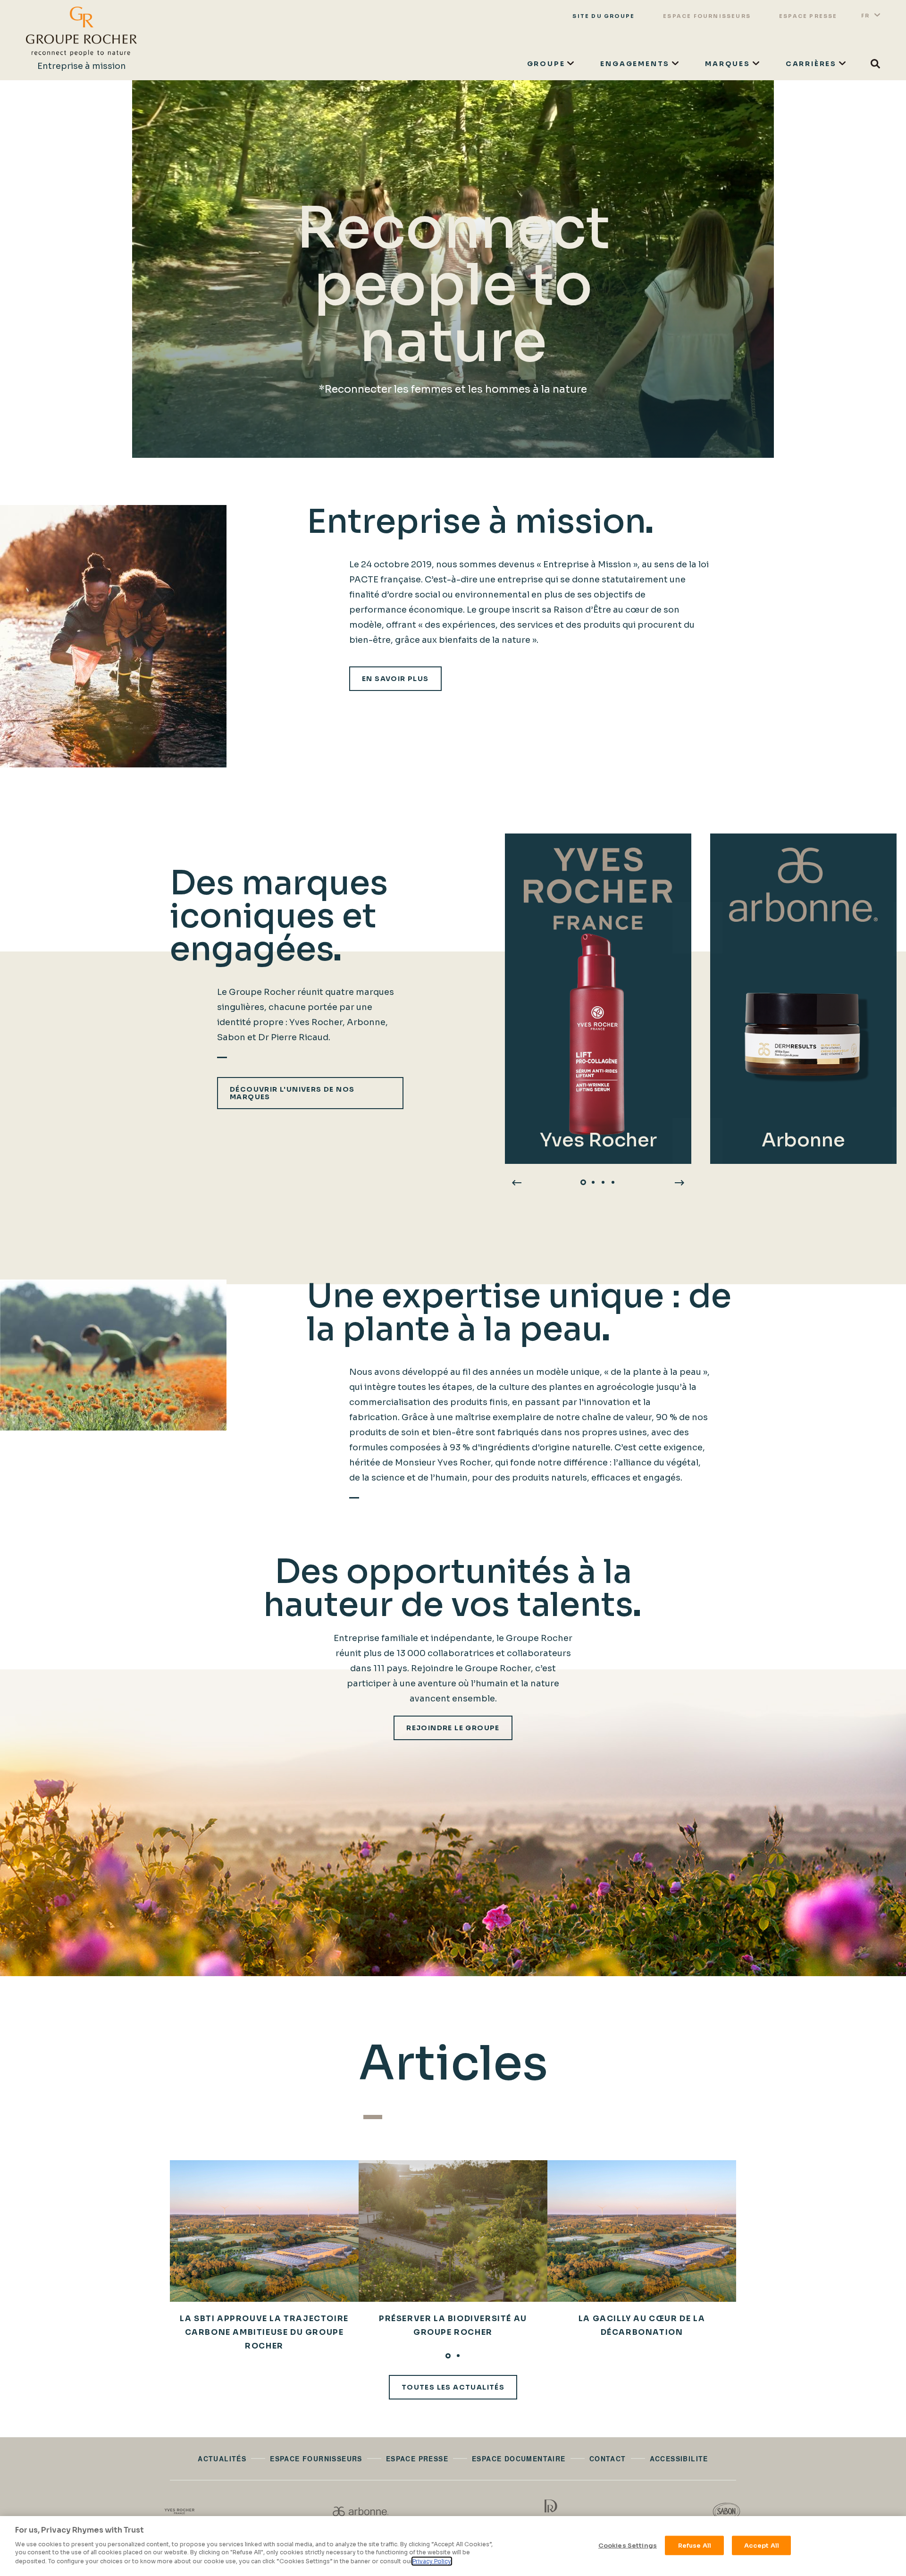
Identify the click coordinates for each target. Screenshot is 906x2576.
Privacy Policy (432, 2561)
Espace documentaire (519, 2458)
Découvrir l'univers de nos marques (292, 1093)
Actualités (222, 2458)
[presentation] (517, 1182)
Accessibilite (679, 2458)
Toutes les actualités (453, 2387)
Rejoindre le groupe (453, 1728)
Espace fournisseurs (707, 16)
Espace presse (808, 16)
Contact (608, 2458)
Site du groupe (604, 16)
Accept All (762, 2545)
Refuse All (695, 2545)
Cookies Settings (628, 2545)
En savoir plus (395, 679)
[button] (583, 1182)
